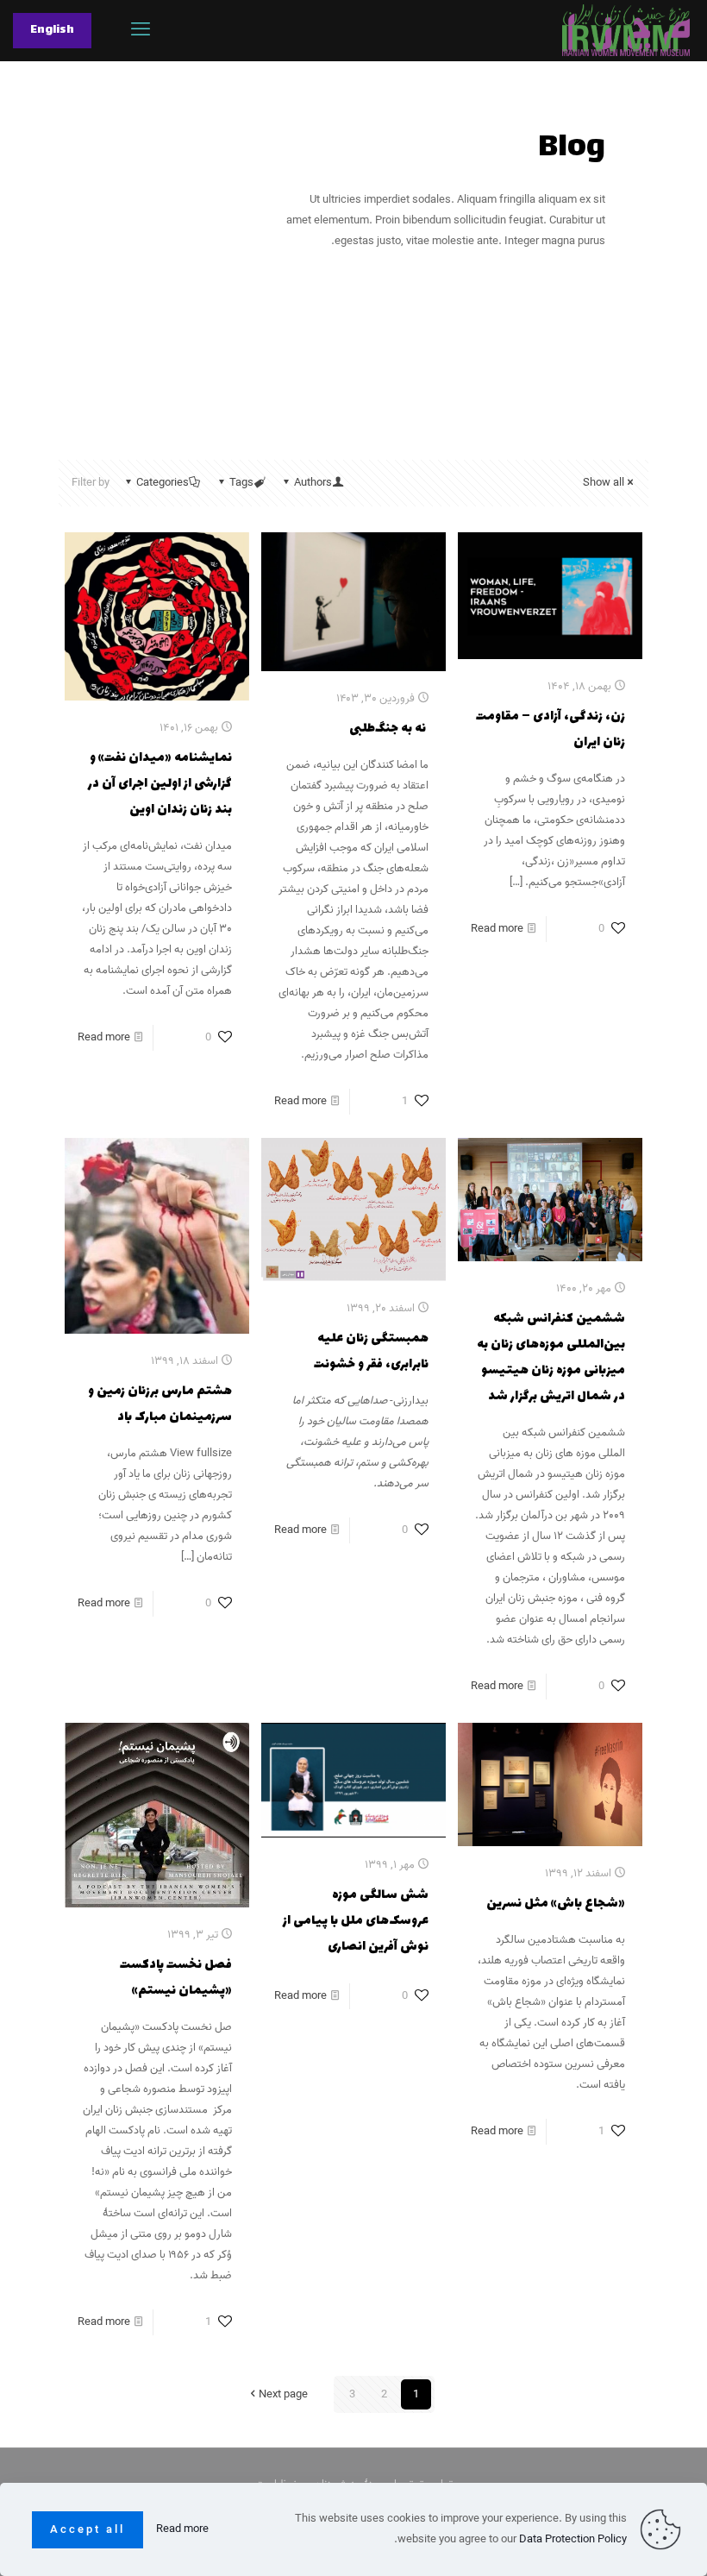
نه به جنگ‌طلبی (389, 729)
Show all (604, 483)
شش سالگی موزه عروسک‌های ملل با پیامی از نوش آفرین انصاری (356, 1921)
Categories (163, 483)
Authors (313, 483)
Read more (497, 929)
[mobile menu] (141, 30)
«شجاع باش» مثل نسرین (556, 1904)
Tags (241, 483)
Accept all (88, 2530)
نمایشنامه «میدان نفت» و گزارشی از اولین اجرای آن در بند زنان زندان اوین (160, 784)
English (52, 30)
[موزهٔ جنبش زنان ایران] (626, 30)
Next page (283, 2394)
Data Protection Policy (573, 2539)
